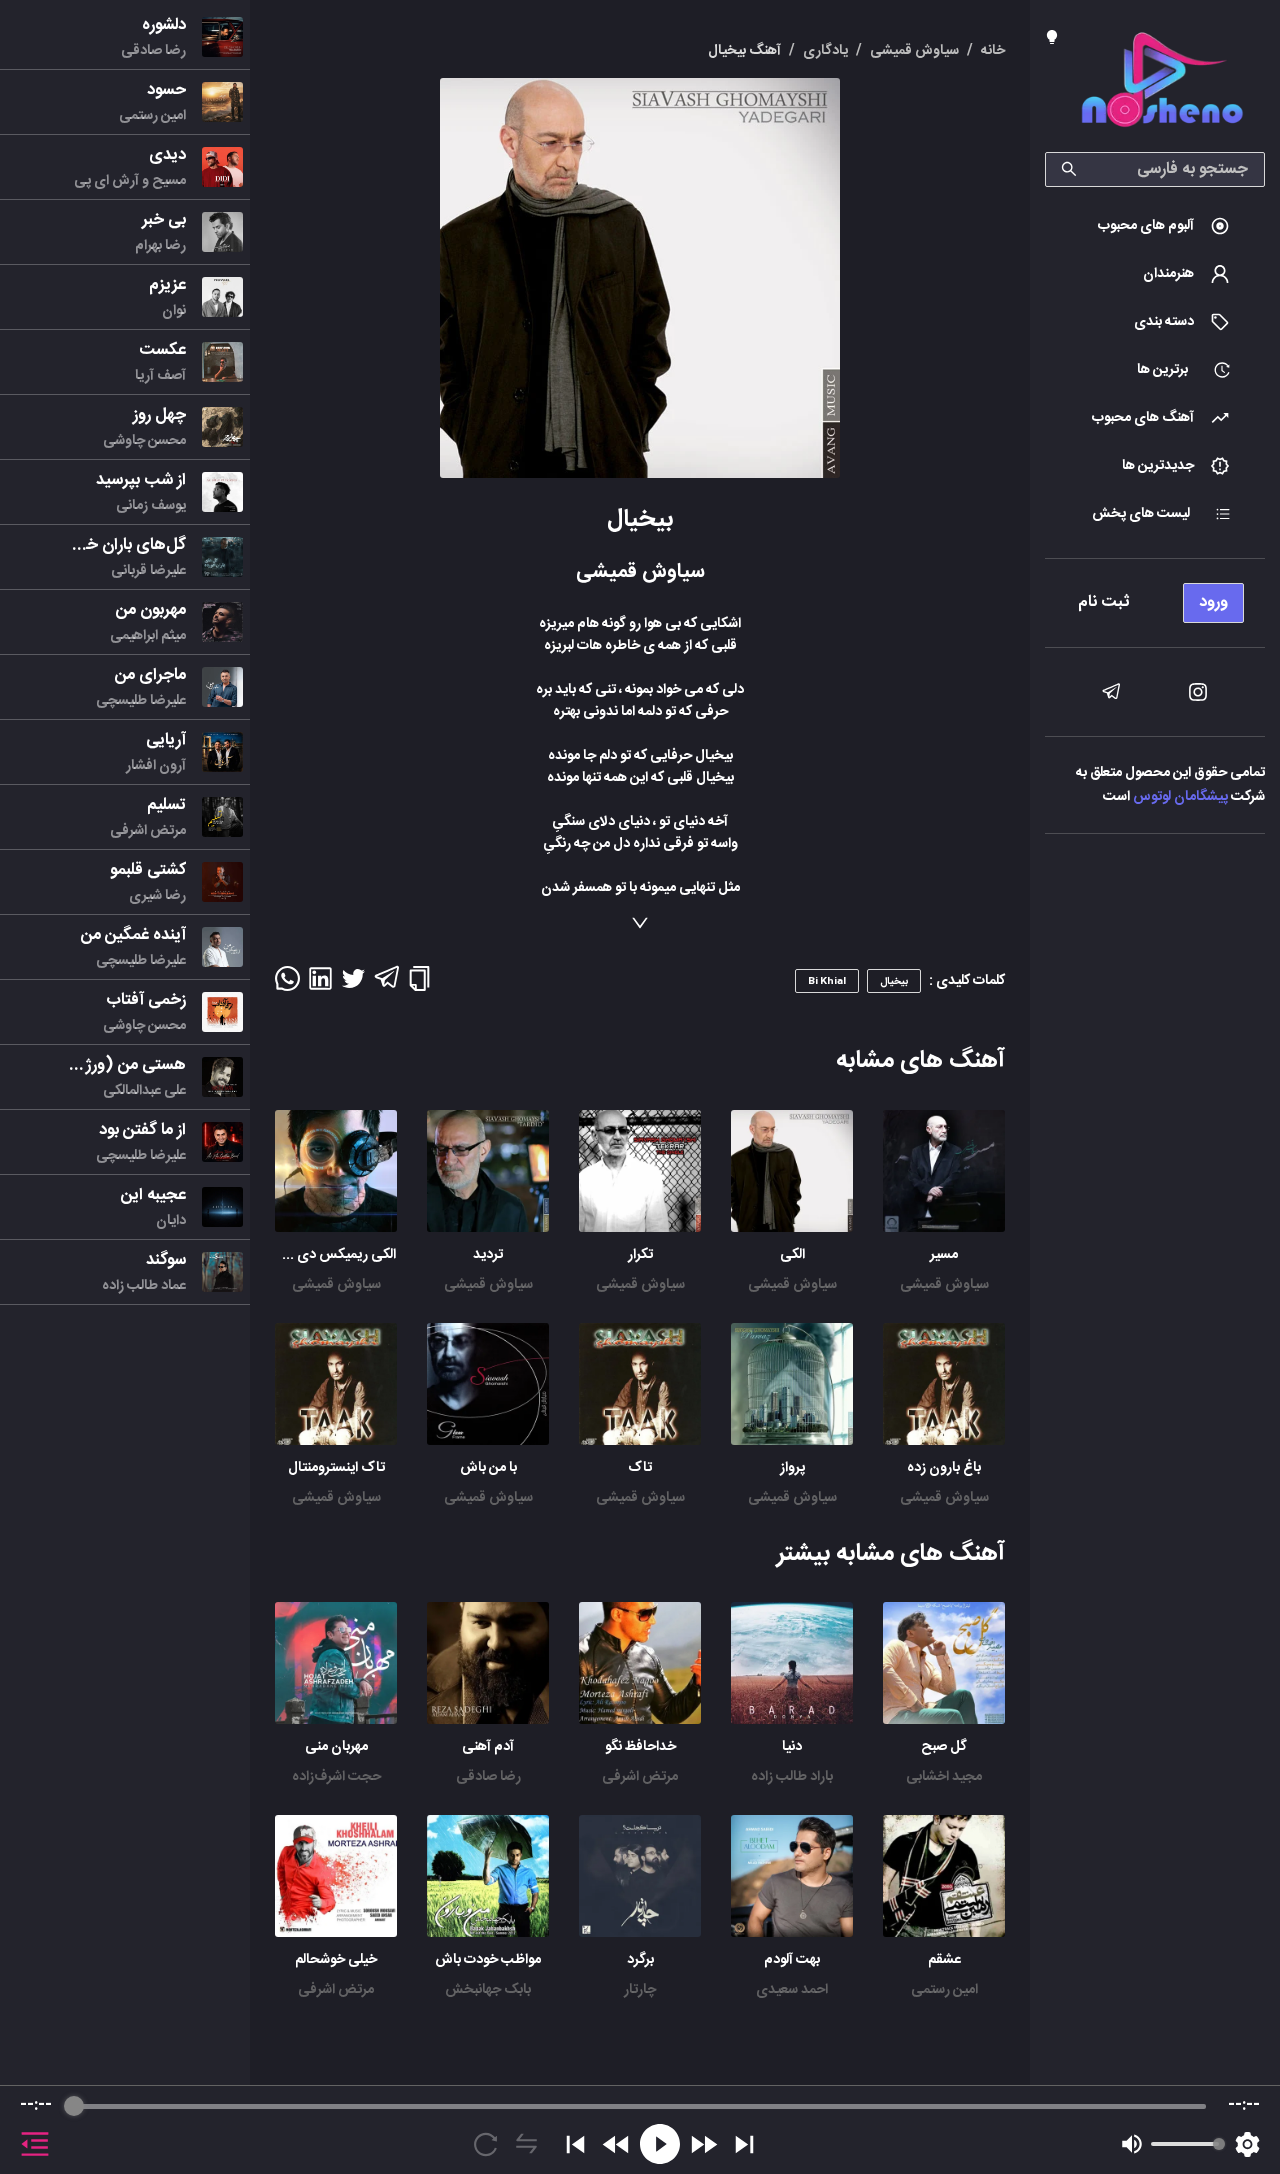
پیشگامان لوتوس (1180, 797)
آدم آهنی (488, 1747)
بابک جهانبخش (488, 1990)
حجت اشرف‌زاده (336, 1777)
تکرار (640, 1255)
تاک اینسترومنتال (336, 1468)
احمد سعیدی (792, 1990)
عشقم (944, 1960)
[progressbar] (639, 2106)
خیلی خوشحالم (336, 1960)
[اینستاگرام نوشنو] (1198, 692)
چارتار (640, 1990)
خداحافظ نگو (640, 1747)
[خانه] (1162, 83)
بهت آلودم (792, 1960)
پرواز (792, 1468)
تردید (488, 1255)
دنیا (792, 1747)
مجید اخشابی (944, 1777)
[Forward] (703, 2144)
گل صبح (944, 1747)
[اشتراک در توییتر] (353, 985)
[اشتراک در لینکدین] (320, 985)
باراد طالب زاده (792, 1777)
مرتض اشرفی (640, 1777)
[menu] (1155, 597)
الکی (792, 1255)
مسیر (944, 1255)
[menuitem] (1155, 226)
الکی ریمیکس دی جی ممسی (314, 1255)
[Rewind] (616, 2144)
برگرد (640, 1960)
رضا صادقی (488, 1777)
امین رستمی (944, 1990)
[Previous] (575, 2144)
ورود (1213, 602)
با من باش (488, 1468)
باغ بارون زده (944, 1468)
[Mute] (1132, 2144)
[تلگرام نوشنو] (1111, 692)
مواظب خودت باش (488, 1960)
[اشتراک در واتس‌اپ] (287, 985)
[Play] (660, 2144)
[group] (640, 2130)
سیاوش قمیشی (944, 1285)
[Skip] (744, 2144)
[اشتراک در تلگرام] (386, 986)
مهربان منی (336, 1747)
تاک (640, 1468)
